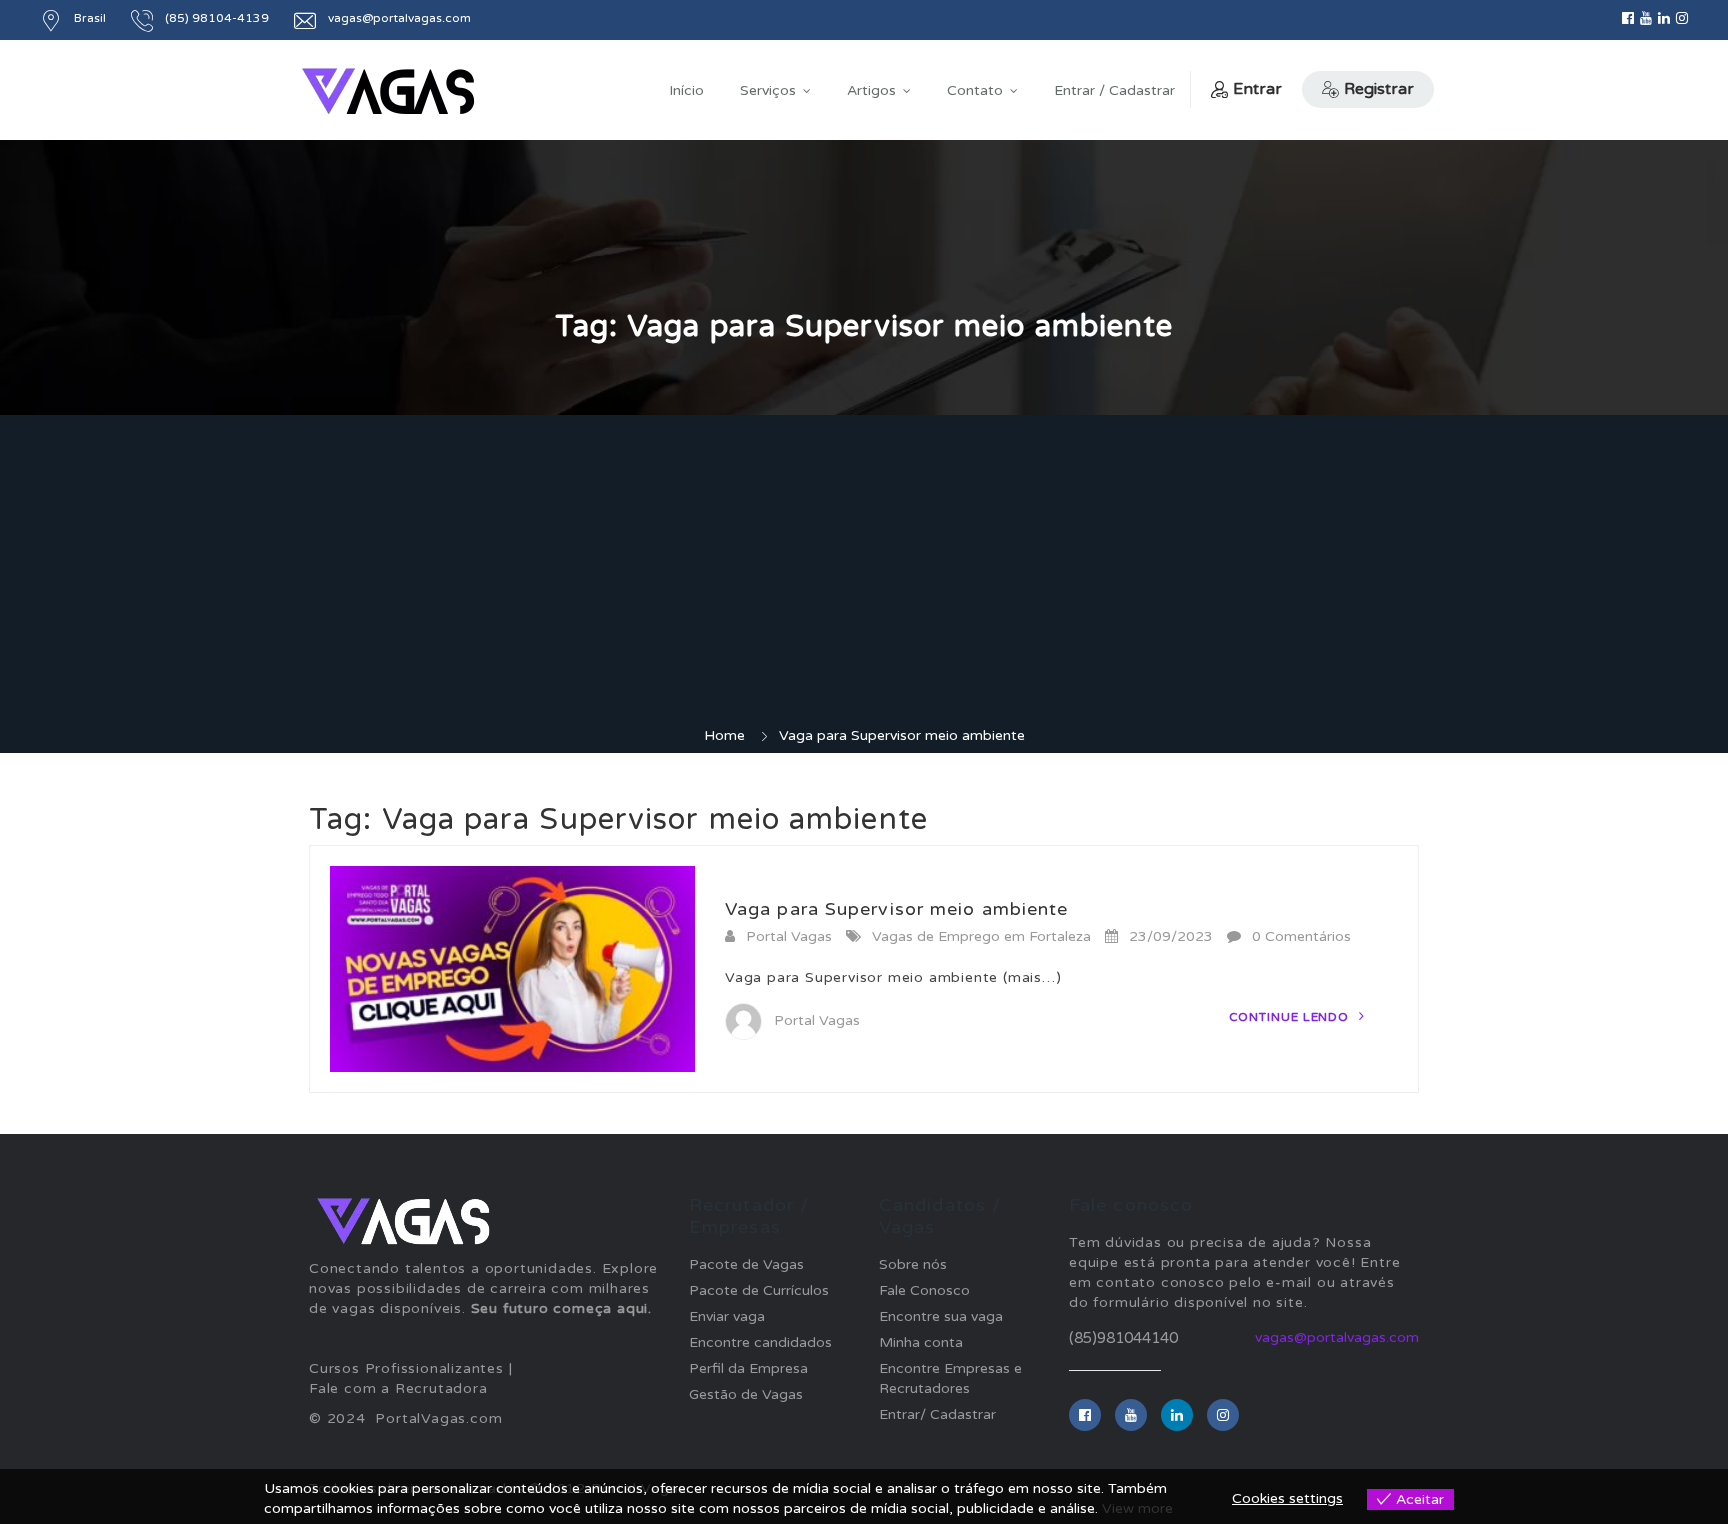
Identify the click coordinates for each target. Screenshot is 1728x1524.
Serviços (768, 90)
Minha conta (921, 1342)
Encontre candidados (760, 1342)
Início (686, 90)
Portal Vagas (789, 936)
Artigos (871, 90)
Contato (975, 90)
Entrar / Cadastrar (1114, 90)
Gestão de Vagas (746, 1394)
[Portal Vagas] (388, 91)
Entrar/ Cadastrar (937, 1414)
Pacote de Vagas (746, 1264)
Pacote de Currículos (759, 1290)
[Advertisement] (864, 576)
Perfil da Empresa (748, 1368)
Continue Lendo (1291, 1017)
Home (724, 735)
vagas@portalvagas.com (1337, 1337)
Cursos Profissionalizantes (406, 1368)
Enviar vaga (727, 1316)
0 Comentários (1301, 936)
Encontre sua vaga (941, 1316)
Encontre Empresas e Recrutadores (950, 1378)
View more (1137, 1508)
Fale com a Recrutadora (398, 1388)
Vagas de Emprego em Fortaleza (981, 936)
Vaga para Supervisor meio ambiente (896, 909)
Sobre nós (913, 1264)
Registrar (1379, 89)
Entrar (1257, 89)
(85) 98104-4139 (217, 18)
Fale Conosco (924, 1290)
